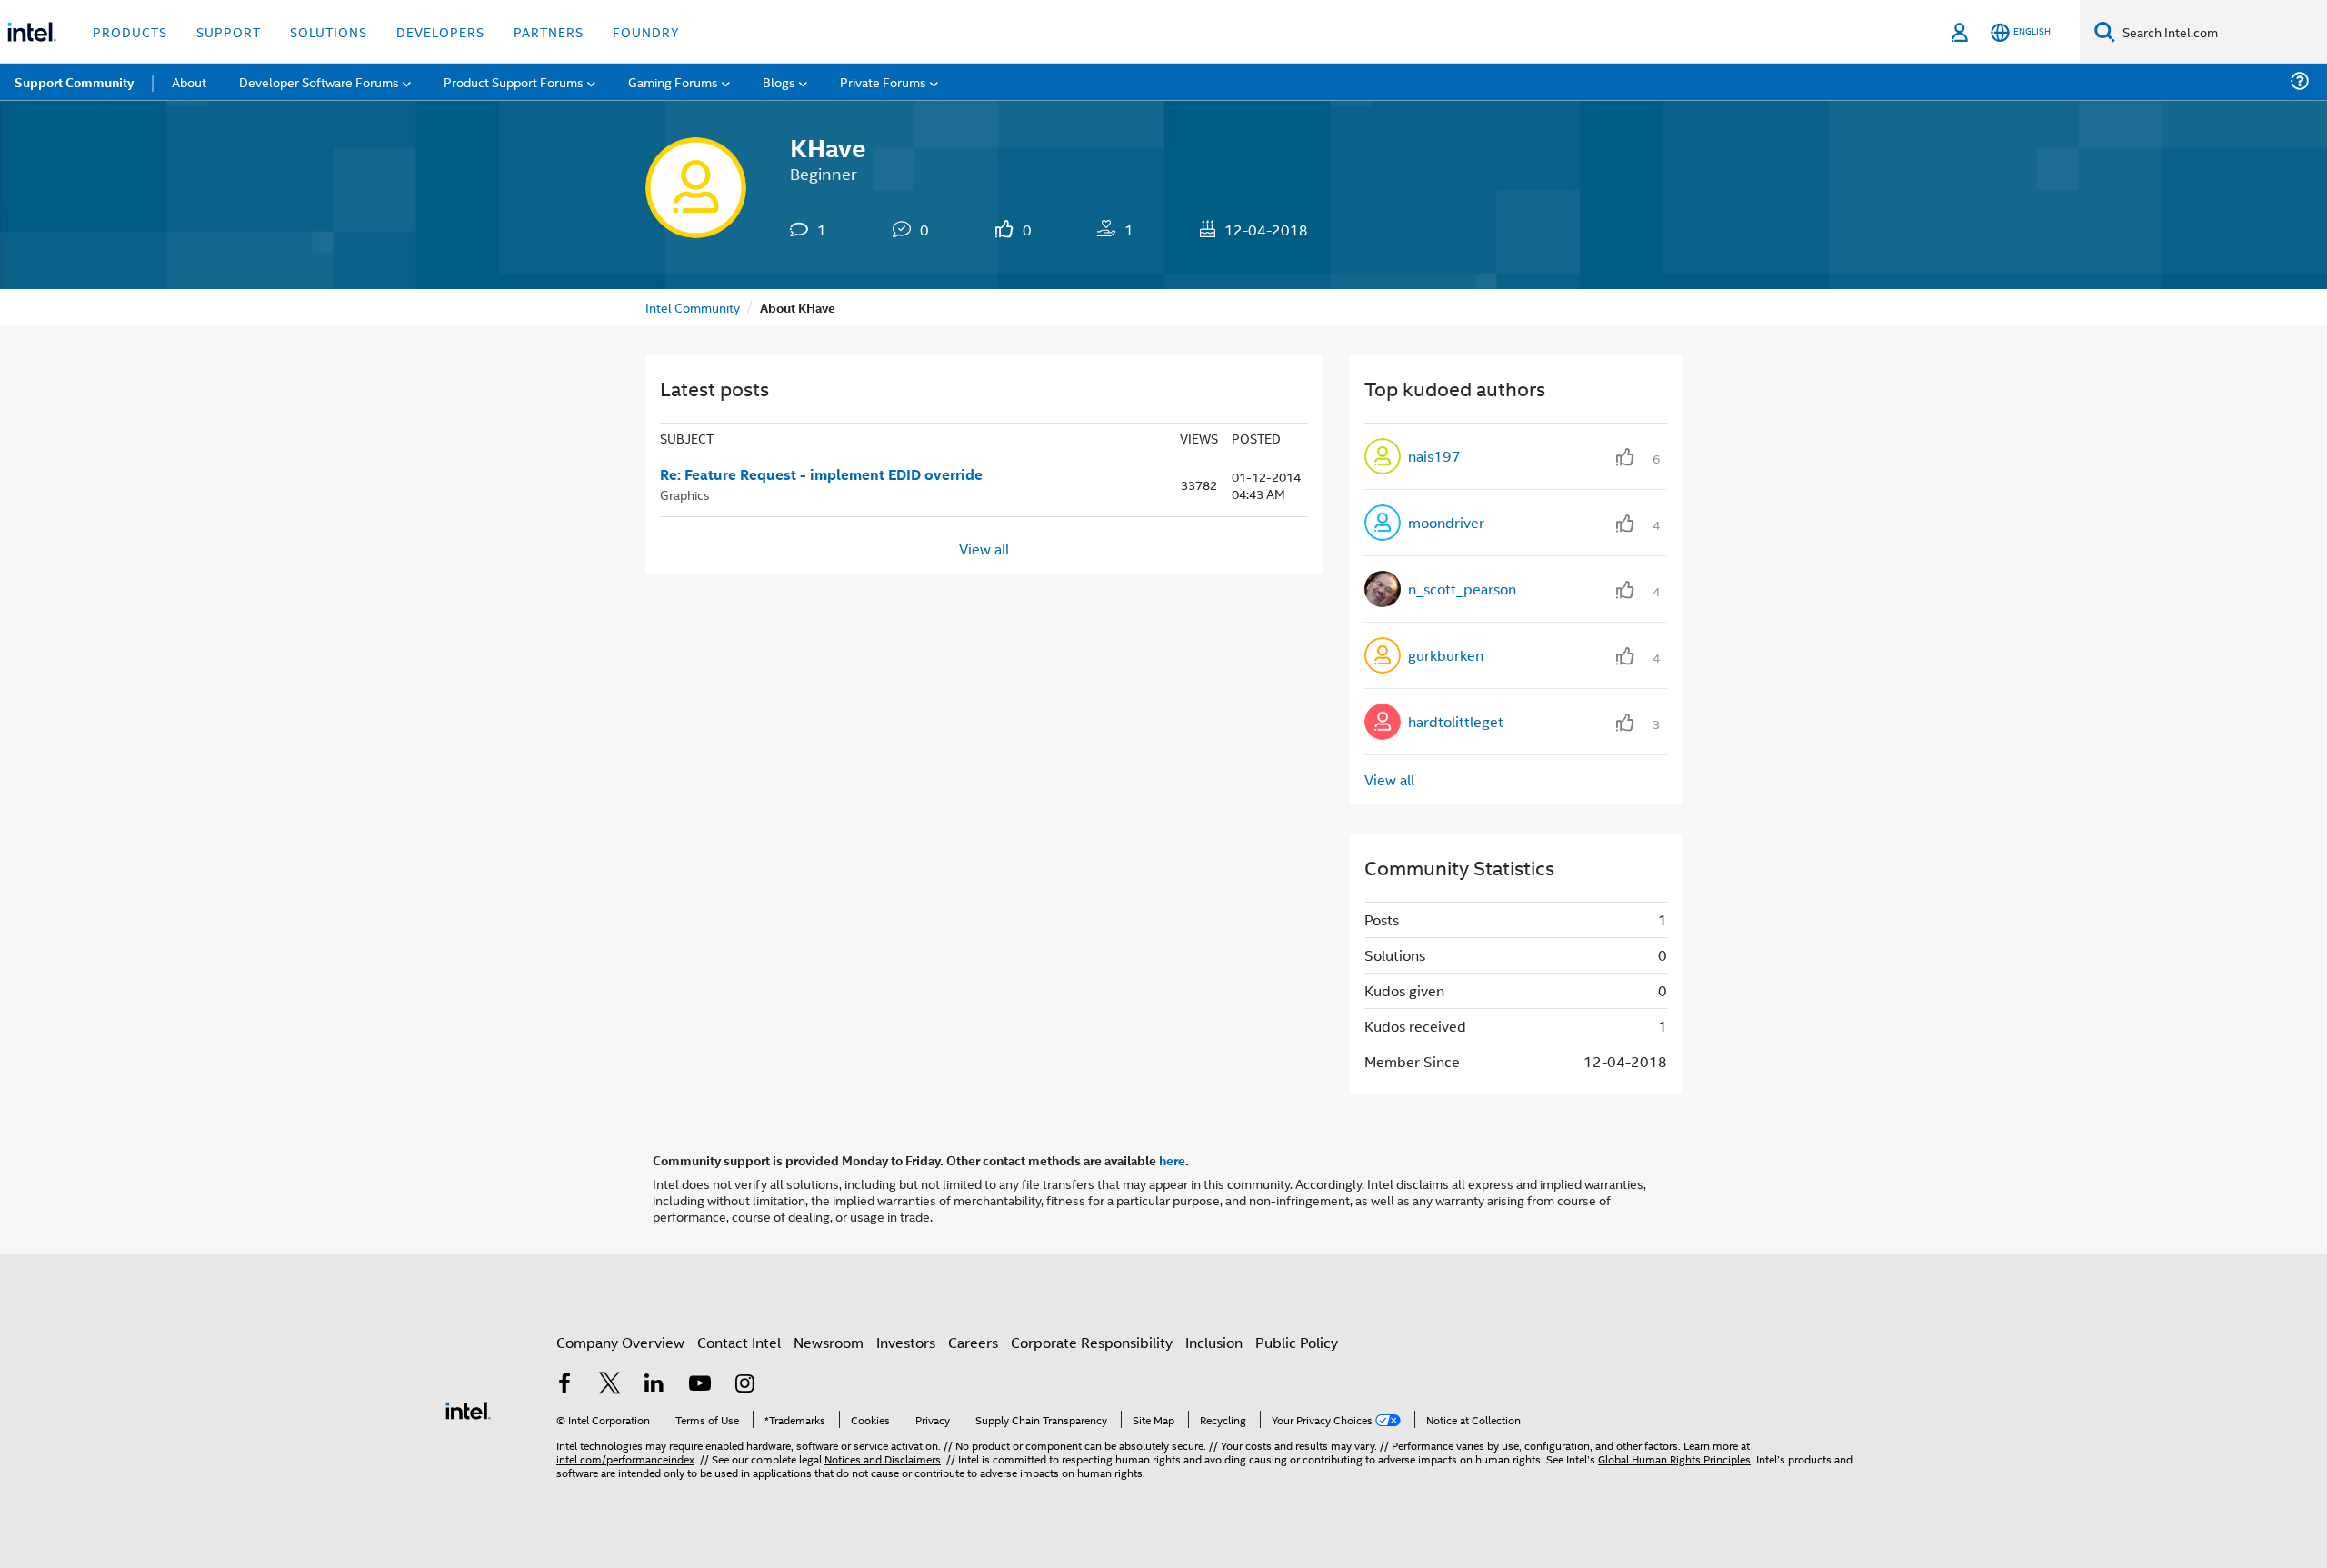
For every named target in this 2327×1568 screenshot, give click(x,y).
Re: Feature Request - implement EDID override (821, 474)
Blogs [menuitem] (779, 81)
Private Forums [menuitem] (883, 81)
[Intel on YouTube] (700, 1385)
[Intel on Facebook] (564, 1385)
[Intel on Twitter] (610, 1385)
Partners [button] (549, 31)
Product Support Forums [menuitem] (514, 81)
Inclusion (1214, 1342)
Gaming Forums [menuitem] (673, 81)
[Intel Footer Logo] (468, 1408)
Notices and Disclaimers (883, 1458)
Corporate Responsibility (1092, 1342)
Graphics (685, 494)
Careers (973, 1342)
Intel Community (693, 307)
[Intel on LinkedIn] (654, 1385)
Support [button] (229, 31)
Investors (906, 1342)
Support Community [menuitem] (74, 82)
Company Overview (620, 1342)
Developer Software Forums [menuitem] (319, 81)
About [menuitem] (189, 81)
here (1172, 1160)
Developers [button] (440, 31)
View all (984, 549)
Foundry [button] (646, 31)
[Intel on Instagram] (744, 1385)
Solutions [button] (329, 31)
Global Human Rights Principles (1674, 1458)
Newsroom (829, 1342)
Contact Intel (739, 1342)
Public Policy (1297, 1342)
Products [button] (130, 31)
